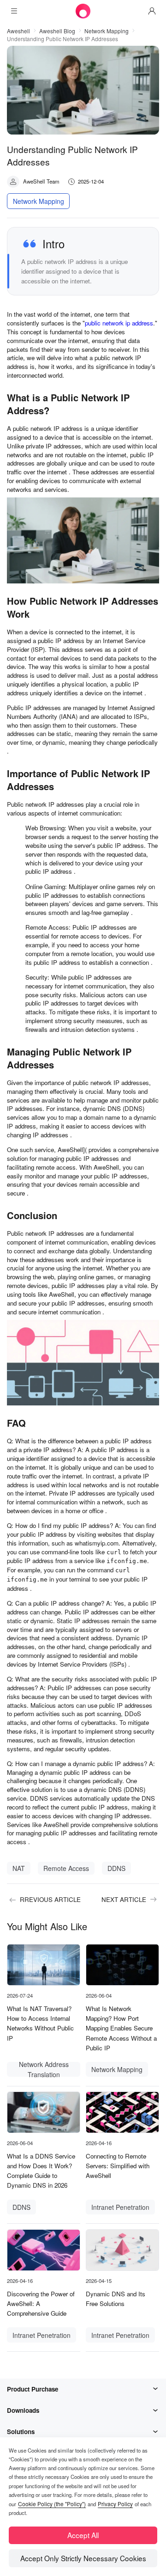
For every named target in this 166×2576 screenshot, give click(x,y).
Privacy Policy (115, 2504)
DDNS (116, 1868)
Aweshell (18, 31)
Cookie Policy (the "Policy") (52, 2504)
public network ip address (119, 323)
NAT (19, 1868)
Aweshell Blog (57, 31)
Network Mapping (107, 31)
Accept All (83, 2535)
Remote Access (66, 1868)
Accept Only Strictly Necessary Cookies (83, 2558)
